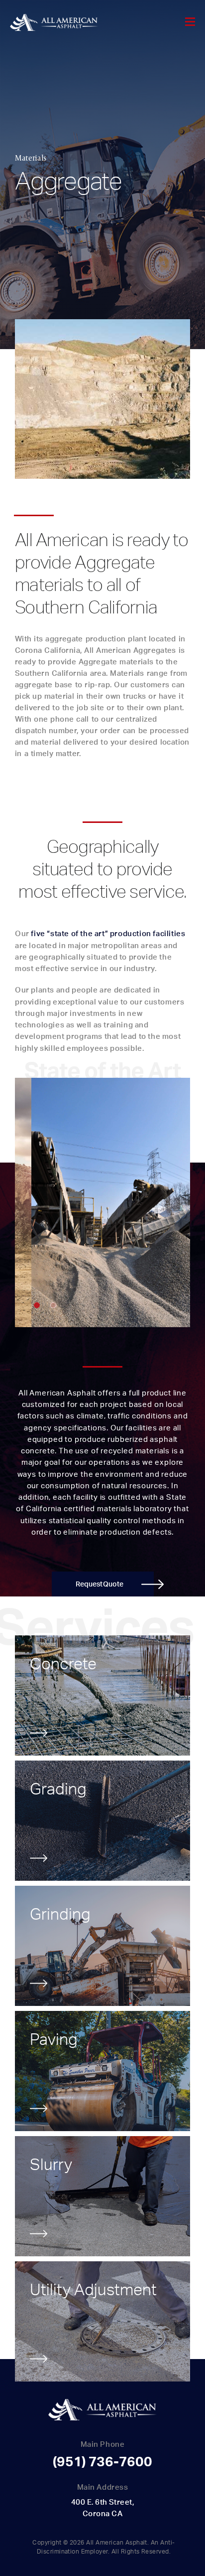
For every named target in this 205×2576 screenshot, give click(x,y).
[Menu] (190, 22)
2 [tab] (53, 1305)
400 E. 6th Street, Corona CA (102, 2508)
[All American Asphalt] (54, 23)
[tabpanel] (102, 1202)
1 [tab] (37, 1305)
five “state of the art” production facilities (108, 933)
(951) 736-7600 (102, 2461)
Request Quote (100, 1584)
